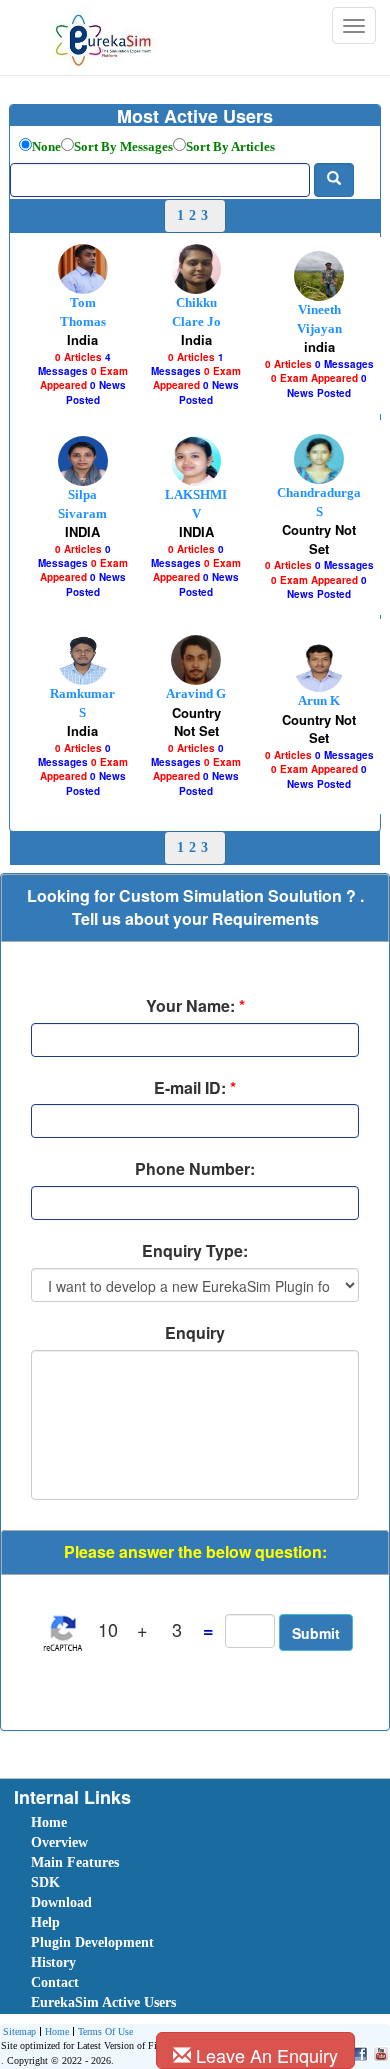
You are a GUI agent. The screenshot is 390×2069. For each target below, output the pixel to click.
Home (49, 1822)
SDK (45, 1882)
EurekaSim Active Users (103, 2002)
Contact (55, 1982)
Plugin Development (92, 1942)
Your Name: (195, 1006)
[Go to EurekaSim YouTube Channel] (378, 2052)
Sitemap (19, 2031)
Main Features (75, 1862)
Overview (59, 1842)
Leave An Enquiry (264, 2055)
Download (61, 1902)
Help (45, 1922)
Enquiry (195, 1333)
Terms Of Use (105, 2031)
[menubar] (199, 1913)
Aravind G (196, 693)
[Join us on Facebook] (357, 2052)
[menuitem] (144, 1823)
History (53, 1962)
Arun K (319, 700)
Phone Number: (195, 1169)
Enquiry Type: (195, 1251)
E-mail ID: (195, 1088)
